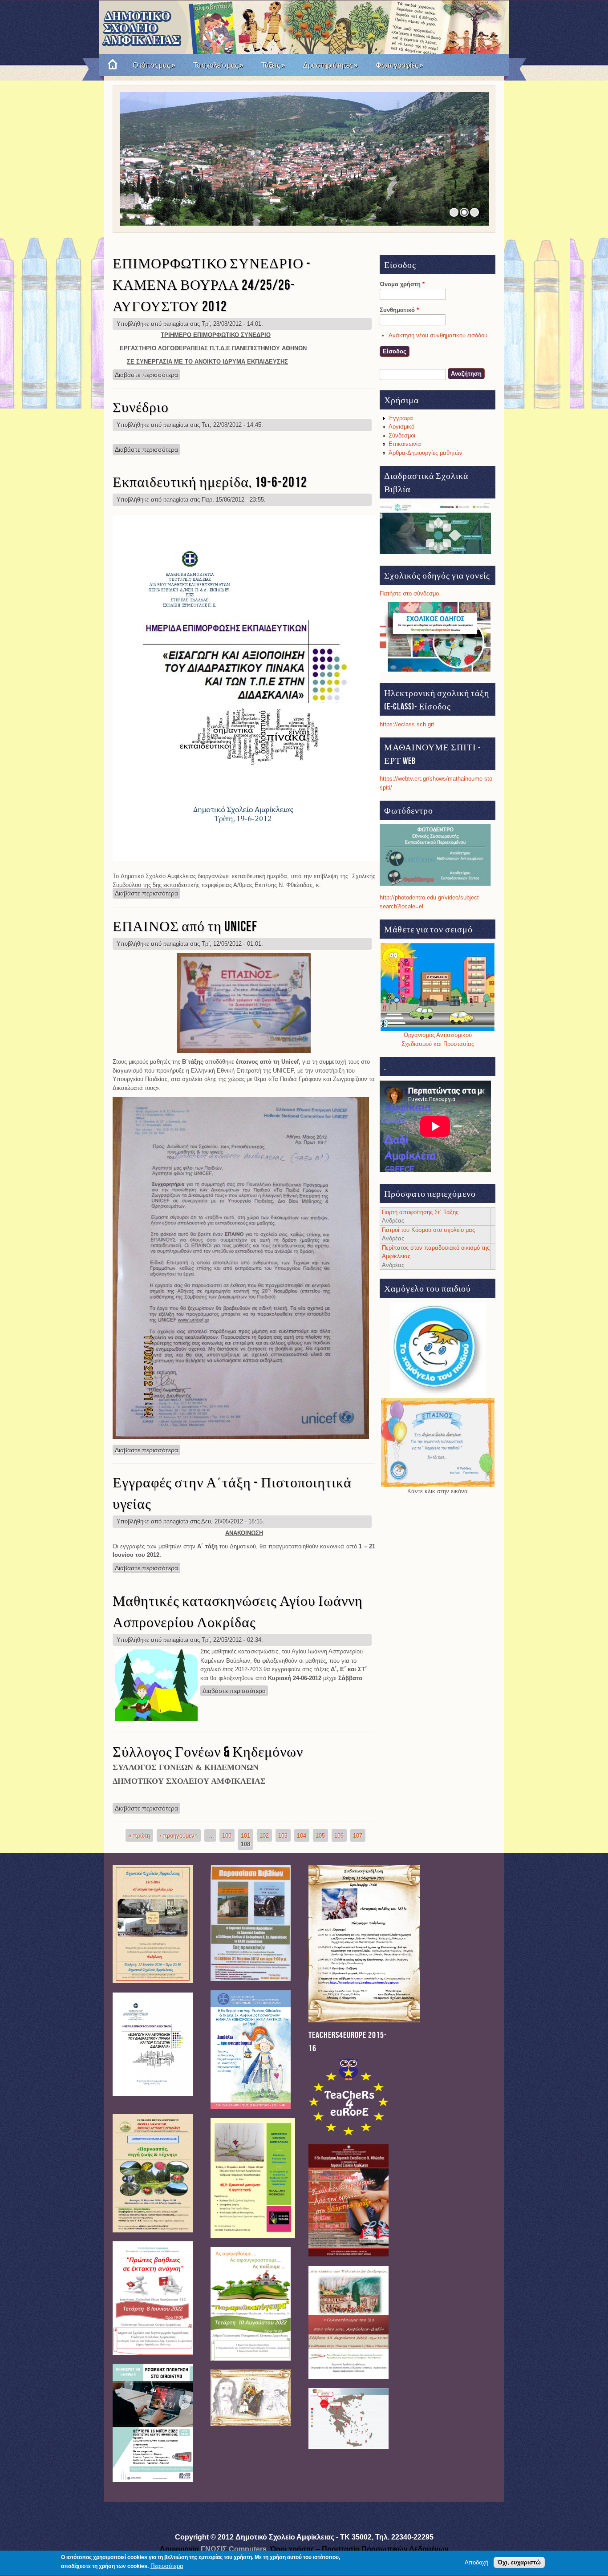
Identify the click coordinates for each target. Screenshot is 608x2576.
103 (283, 1835)
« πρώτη (139, 1835)
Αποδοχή (476, 2562)
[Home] (109, 65)
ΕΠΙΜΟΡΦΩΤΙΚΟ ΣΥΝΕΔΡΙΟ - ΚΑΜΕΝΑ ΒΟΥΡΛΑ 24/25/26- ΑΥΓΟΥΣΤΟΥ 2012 (212, 286)
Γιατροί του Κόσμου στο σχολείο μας (428, 1230)
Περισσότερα (167, 2566)
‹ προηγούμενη (178, 1835)
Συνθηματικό (399, 310)
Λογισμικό (401, 427)
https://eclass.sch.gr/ (407, 724)
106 (339, 1835)
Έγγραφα (401, 418)
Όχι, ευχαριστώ (519, 2562)
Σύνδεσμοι (402, 435)
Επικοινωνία (405, 444)
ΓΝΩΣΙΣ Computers (234, 2549)
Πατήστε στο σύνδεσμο (409, 593)
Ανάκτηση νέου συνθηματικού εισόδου (438, 335)
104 (302, 1835)
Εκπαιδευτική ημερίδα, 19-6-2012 (210, 483)
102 (264, 1835)
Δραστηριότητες (330, 65)
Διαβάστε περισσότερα (148, 375)
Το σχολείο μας (218, 65)
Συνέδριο (141, 408)
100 (227, 1835)
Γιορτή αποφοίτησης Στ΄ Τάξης (420, 1212)
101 (245, 1835)
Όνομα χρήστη (402, 284)
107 (358, 1835)
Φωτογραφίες (399, 65)
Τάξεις (273, 65)
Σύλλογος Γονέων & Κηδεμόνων (208, 1752)
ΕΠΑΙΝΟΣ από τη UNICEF (185, 927)
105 (320, 1835)
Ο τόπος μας (154, 65)
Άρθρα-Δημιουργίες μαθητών (426, 453)
